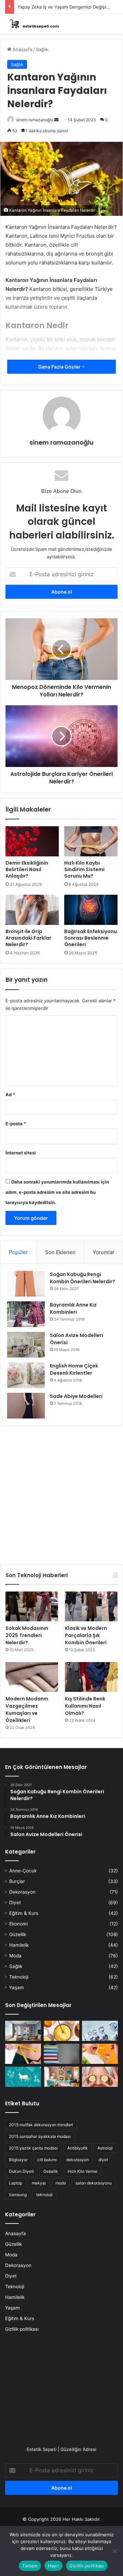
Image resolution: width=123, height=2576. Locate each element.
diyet (103, 2160)
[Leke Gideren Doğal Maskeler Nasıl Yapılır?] (62, 2031)
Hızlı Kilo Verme (83, 2171)
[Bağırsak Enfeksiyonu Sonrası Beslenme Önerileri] (91, 910)
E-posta (16, 1124)
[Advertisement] (61, 1493)
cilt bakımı (47, 2160)
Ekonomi (18, 1924)
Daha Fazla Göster (60, 367)
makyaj (39, 2183)
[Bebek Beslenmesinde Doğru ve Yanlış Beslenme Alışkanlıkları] (100, 2054)
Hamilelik (19, 1945)
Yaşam (17, 1987)
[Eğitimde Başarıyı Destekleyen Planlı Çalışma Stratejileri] (62, 2054)
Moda (15, 1956)
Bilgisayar (18, 2160)
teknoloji (44, 2195)
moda (61, 2183)
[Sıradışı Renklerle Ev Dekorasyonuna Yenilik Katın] (62, 2077)
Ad (10, 1094)
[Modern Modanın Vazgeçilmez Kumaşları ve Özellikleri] (32, 1677)
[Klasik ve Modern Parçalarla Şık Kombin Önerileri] (91, 1606)
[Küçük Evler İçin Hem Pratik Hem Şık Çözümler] (23, 2031)
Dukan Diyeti (21, 2171)
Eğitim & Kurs (24, 1913)
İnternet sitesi (21, 1153)
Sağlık (42, 49)
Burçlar (17, 1881)
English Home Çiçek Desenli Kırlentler (74, 1369)
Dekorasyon (22, 1892)
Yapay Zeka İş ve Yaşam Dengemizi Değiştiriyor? (69, 7)
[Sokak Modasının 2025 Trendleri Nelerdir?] (32, 1606)
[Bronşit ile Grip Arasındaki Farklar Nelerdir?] (32, 910)
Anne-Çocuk (23, 1871)
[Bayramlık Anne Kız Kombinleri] (26, 1314)
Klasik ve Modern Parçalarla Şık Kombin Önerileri (86, 1635)
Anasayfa (22, 49)
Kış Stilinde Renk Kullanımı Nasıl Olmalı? (85, 1706)
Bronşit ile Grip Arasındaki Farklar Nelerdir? (28, 938)
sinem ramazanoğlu (35, 120)
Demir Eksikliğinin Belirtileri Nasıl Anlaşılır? (27, 869)
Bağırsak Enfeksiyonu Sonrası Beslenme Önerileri (91, 938)
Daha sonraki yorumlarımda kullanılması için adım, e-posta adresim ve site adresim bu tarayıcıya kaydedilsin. (57, 1192)
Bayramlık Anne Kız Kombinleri (73, 1308)
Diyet (15, 1903)
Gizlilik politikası (22, 2329)
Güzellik (18, 1934)
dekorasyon (78, 2160)
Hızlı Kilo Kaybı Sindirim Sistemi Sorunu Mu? (84, 869)
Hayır (53, 2566)
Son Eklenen (60, 1252)
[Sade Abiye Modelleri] (26, 1406)
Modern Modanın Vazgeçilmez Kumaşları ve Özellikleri (27, 1710)
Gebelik (51, 2171)
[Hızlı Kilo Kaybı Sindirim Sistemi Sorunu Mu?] (91, 841)
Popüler (18, 1252)
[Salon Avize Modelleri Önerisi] (26, 1345)
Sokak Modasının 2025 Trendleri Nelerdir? (27, 1635)
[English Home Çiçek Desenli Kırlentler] (26, 1375)
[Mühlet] (32, 24)
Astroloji (105, 2148)
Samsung (18, 2195)
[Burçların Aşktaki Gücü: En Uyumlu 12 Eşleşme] (23, 2077)
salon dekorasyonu (94, 2183)
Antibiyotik (78, 2148)
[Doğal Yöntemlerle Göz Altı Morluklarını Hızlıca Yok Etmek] (100, 2077)
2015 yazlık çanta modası (33, 2148)
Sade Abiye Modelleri (76, 1396)
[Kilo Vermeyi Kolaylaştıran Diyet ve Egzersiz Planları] (23, 2054)
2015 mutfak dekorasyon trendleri (41, 2125)
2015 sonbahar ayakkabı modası (40, 2136)
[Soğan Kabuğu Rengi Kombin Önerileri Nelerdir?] (26, 1284)
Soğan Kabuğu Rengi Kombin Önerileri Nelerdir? (83, 1278)
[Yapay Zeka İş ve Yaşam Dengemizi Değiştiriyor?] (100, 2031)
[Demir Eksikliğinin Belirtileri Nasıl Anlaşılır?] (32, 841)
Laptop (16, 2183)
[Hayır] (114, 2551)
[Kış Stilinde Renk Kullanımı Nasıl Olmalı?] (91, 1677)
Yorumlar (104, 1252)
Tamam (30, 2566)
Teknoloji (19, 1977)
